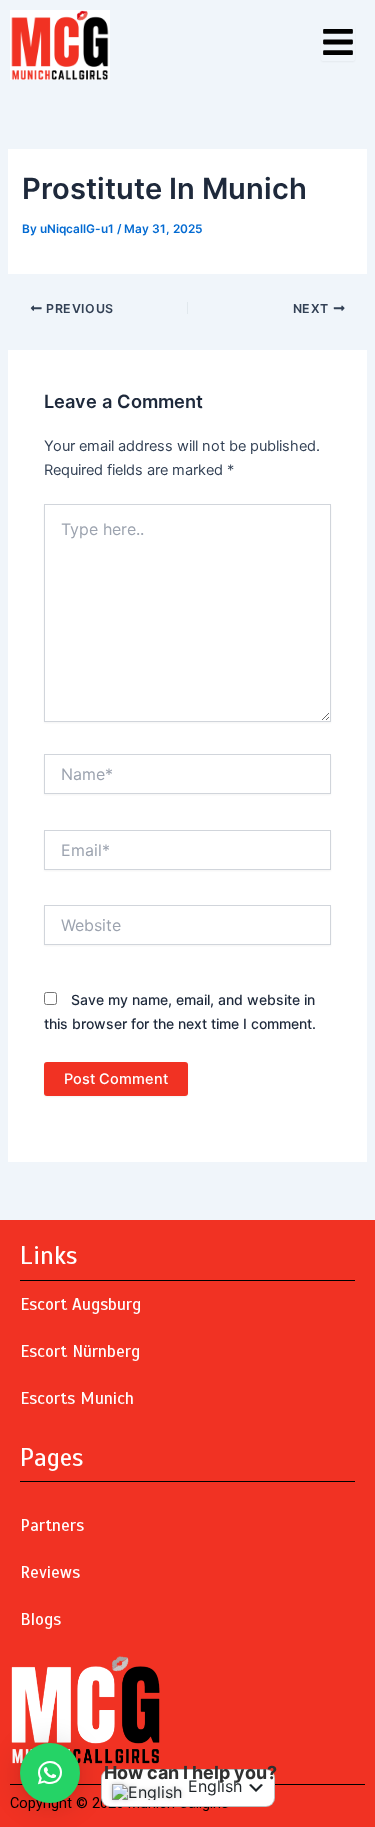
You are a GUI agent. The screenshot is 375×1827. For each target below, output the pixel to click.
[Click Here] (338, 43)
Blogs (40, 1619)
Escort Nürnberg (80, 1351)
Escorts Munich (77, 1398)
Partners (52, 1525)
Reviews (50, 1572)
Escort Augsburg (80, 1304)
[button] (50, 1773)
